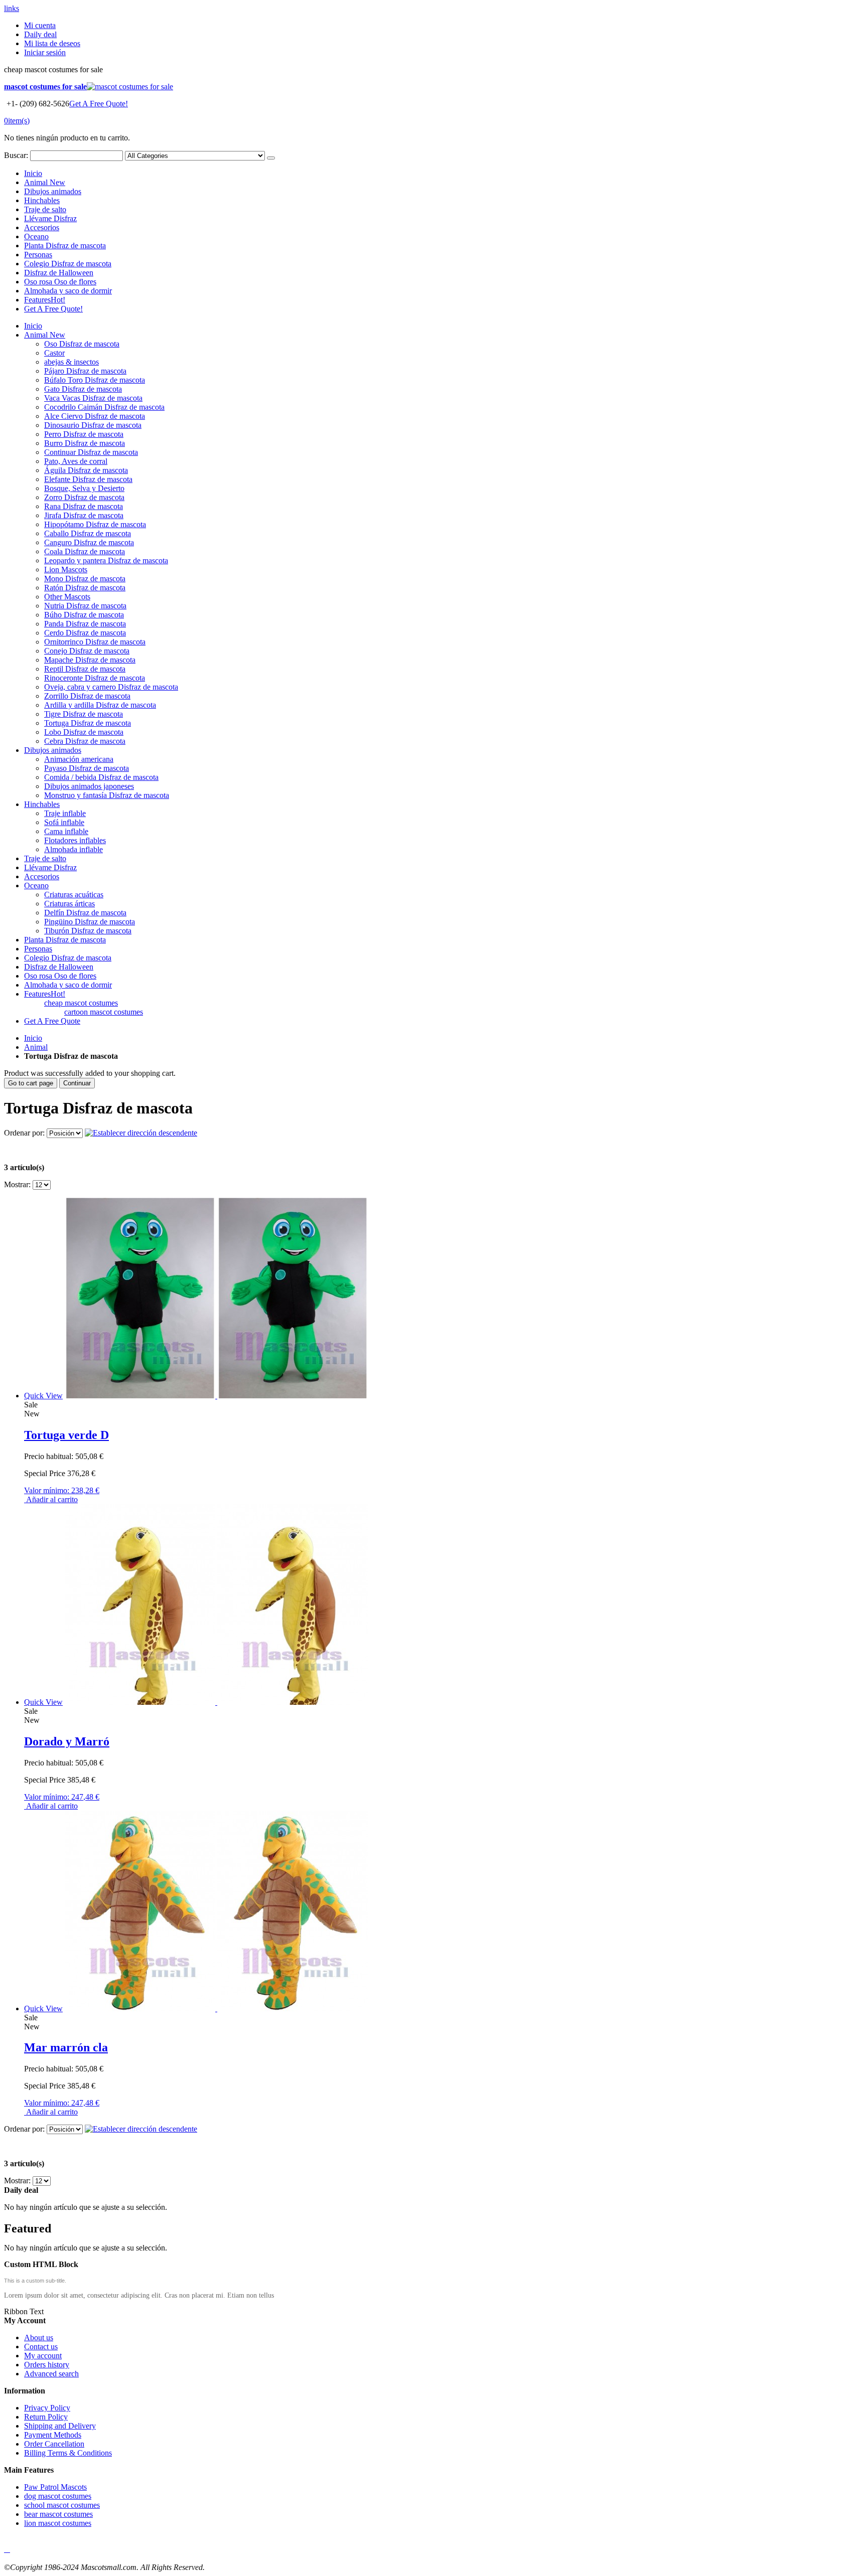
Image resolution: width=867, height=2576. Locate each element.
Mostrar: (17, 1184)
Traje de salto (45, 209)
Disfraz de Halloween (59, 273)
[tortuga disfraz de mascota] (216, 1396)
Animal (45, 182)
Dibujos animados (53, 191)
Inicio (33, 1038)
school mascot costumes (62, 2505)
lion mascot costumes (58, 2523)
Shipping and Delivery (60, 2426)
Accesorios (42, 227)
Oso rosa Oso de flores (60, 282)
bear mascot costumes (58, 2514)
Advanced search (51, 2374)
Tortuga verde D (66, 1435)
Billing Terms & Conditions (68, 2453)
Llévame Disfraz (50, 218)
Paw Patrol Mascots (55, 2487)
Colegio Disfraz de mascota (68, 264)
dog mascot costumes (58, 2496)
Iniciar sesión (45, 52)
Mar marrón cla (66, 2047)
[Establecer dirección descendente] (141, 1133)
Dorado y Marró (67, 1741)
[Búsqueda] (271, 158)
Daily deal (40, 34)
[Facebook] (5, 2549)
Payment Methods (53, 2435)
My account (43, 2356)
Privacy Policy (47, 2408)
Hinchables (42, 200)
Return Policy (46, 2417)
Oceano (36, 236)
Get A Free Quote (52, 1021)
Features (45, 300)
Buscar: (16, 155)
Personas (38, 255)
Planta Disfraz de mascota (65, 246)
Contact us (41, 2347)
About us (39, 2338)
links (12, 8)
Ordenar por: (24, 1133)
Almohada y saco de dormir (68, 291)
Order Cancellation (54, 2444)
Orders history (47, 2365)
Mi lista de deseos (52, 43)
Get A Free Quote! (99, 104)
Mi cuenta (40, 25)
